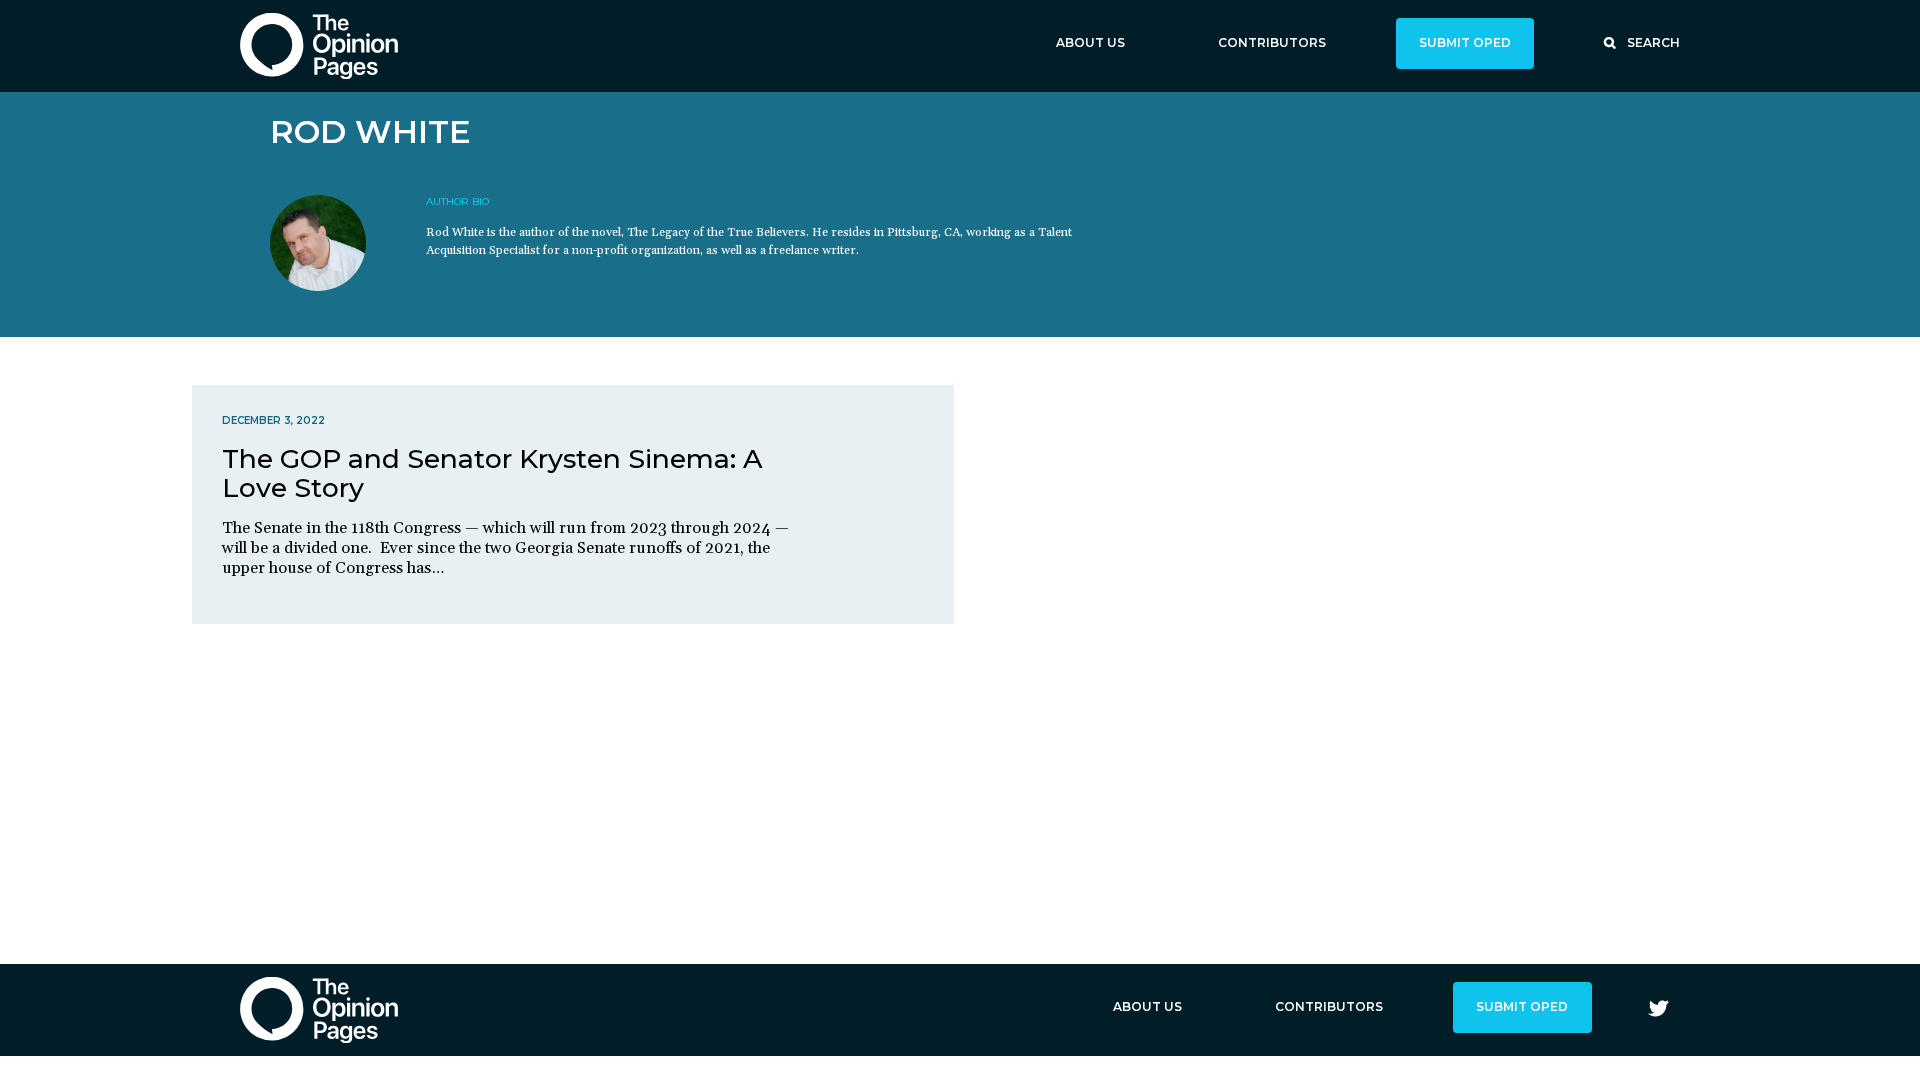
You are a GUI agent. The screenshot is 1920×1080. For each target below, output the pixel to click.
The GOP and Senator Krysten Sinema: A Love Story (492, 473)
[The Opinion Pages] (319, 45)
